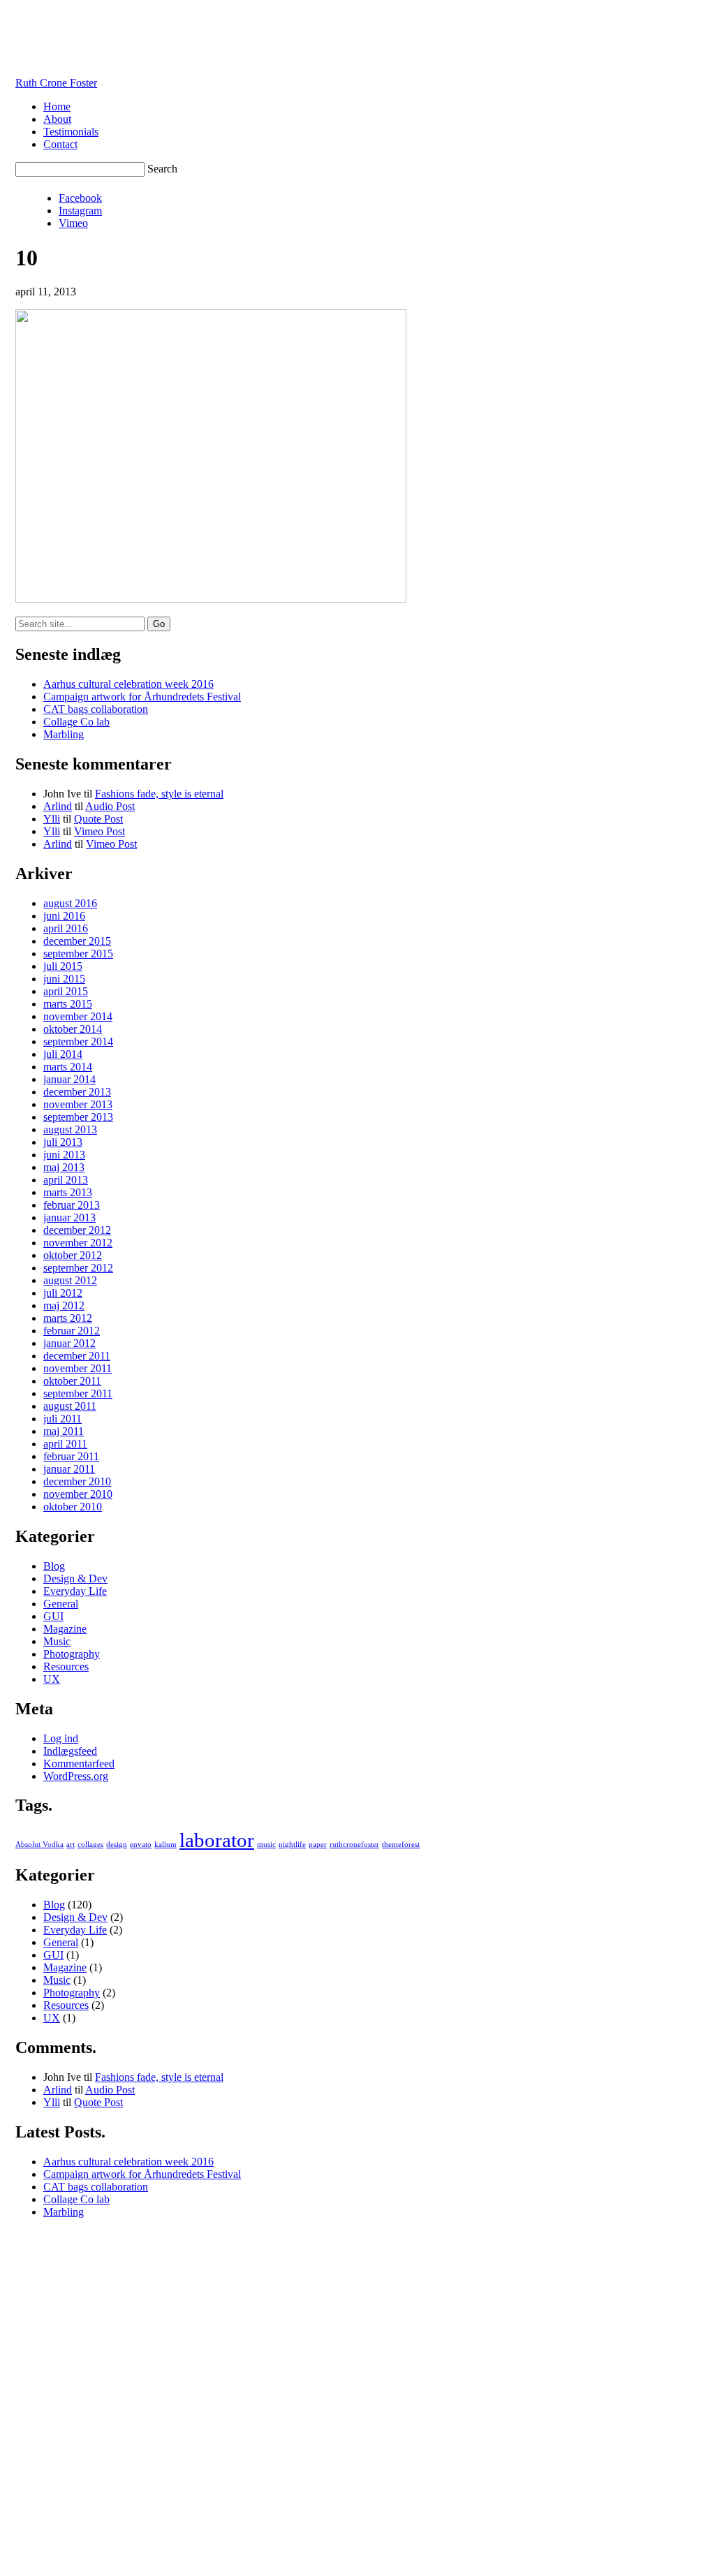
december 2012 (77, 1230)
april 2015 (66, 991)
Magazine (65, 1629)
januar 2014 (69, 1079)
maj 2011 (64, 1431)
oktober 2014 (73, 1029)
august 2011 (70, 1406)
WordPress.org (76, 1776)
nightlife (292, 1845)
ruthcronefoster (354, 1845)
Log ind (61, 1738)
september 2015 (78, 954)
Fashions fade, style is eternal (159, 794)
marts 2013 (68, 1192)
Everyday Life (75, 1591)
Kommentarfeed (79, 1764)
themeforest (401, 1845)
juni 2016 (64, 916)
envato (141, 1845)
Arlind (58, 806)
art (71, 1845)
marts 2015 (68, 1004)
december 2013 (77, 1092)
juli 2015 (63, 966)
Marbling (64, 734)
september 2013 (78, 1117)
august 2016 (70, 903)
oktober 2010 (73, 1507)
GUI (53, 1616)
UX (52, 1679)
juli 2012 (63, 1293)
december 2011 (77, 1356)
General (61, 1604)
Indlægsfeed (70, 1751)
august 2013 (70, 1129)
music (266, 1845)
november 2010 (78, 1494)
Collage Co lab (76, 722)
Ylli (52, 819)
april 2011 (65, 1444)
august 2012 (70, 1280)
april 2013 (66, 1180)
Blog (54, 1566)
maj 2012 (64, 1305)
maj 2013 (64, 1167)
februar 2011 (71, 1456)
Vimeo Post (99, 831)
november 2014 (78, 1016)
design (117, 1845)
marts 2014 (68, 1067)
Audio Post (110, 806)
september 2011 (78, 1393)
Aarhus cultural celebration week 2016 (128, 684)
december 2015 (77, 941)
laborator (217, 1840)
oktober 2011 (72, 1381)
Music (57, 1641)
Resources (66, 1666)
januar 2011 (69, 1469)
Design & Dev (75, 1578)
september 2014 (78, 1042)
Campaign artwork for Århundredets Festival (142, 697)
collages (90, 1845)
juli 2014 (63, 1054)
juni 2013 (64, 1155)
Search (162, 169)
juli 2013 (63, 1142)
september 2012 (78, 1268)
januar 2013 (69, 1217)
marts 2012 (68, 1318)
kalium (165, 1845)
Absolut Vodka (39, 1845)
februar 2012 (72, 1331)
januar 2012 (69, 1343)
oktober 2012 (73, 1255)
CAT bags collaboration (96, 709)
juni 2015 (64, 979)
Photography (72, 1654)
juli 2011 (62, 1419)
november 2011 (78, 1368)
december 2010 (77, 1481)
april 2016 (66, 928)
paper (318, 1845)
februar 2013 (72, 1205)
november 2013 (78, 1104)
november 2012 (78, 1243)
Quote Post (98, 819)
